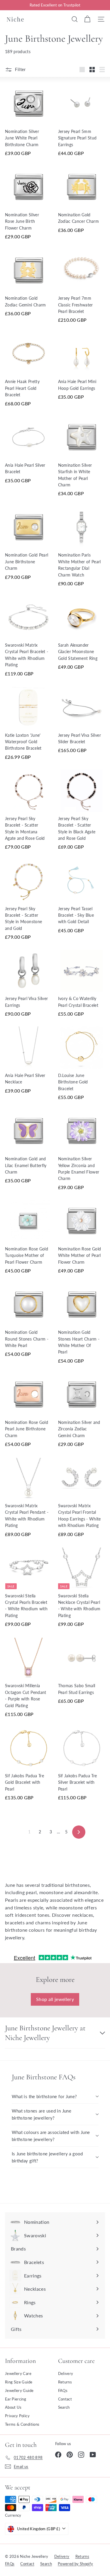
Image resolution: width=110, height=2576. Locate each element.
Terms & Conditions (22, 2424)
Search (64, 2407)
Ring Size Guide (19, 2382)
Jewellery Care (18, 2373)
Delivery (66, 2373)
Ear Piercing (16, 2399)
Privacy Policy (17, 2416)
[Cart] (87, 19)
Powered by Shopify (75, 2564)
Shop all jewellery (55, 1999)
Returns (65, 2382)
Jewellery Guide (19, 2390)
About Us (13, 2407)
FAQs (63, 2390)
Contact (65, 2399)
